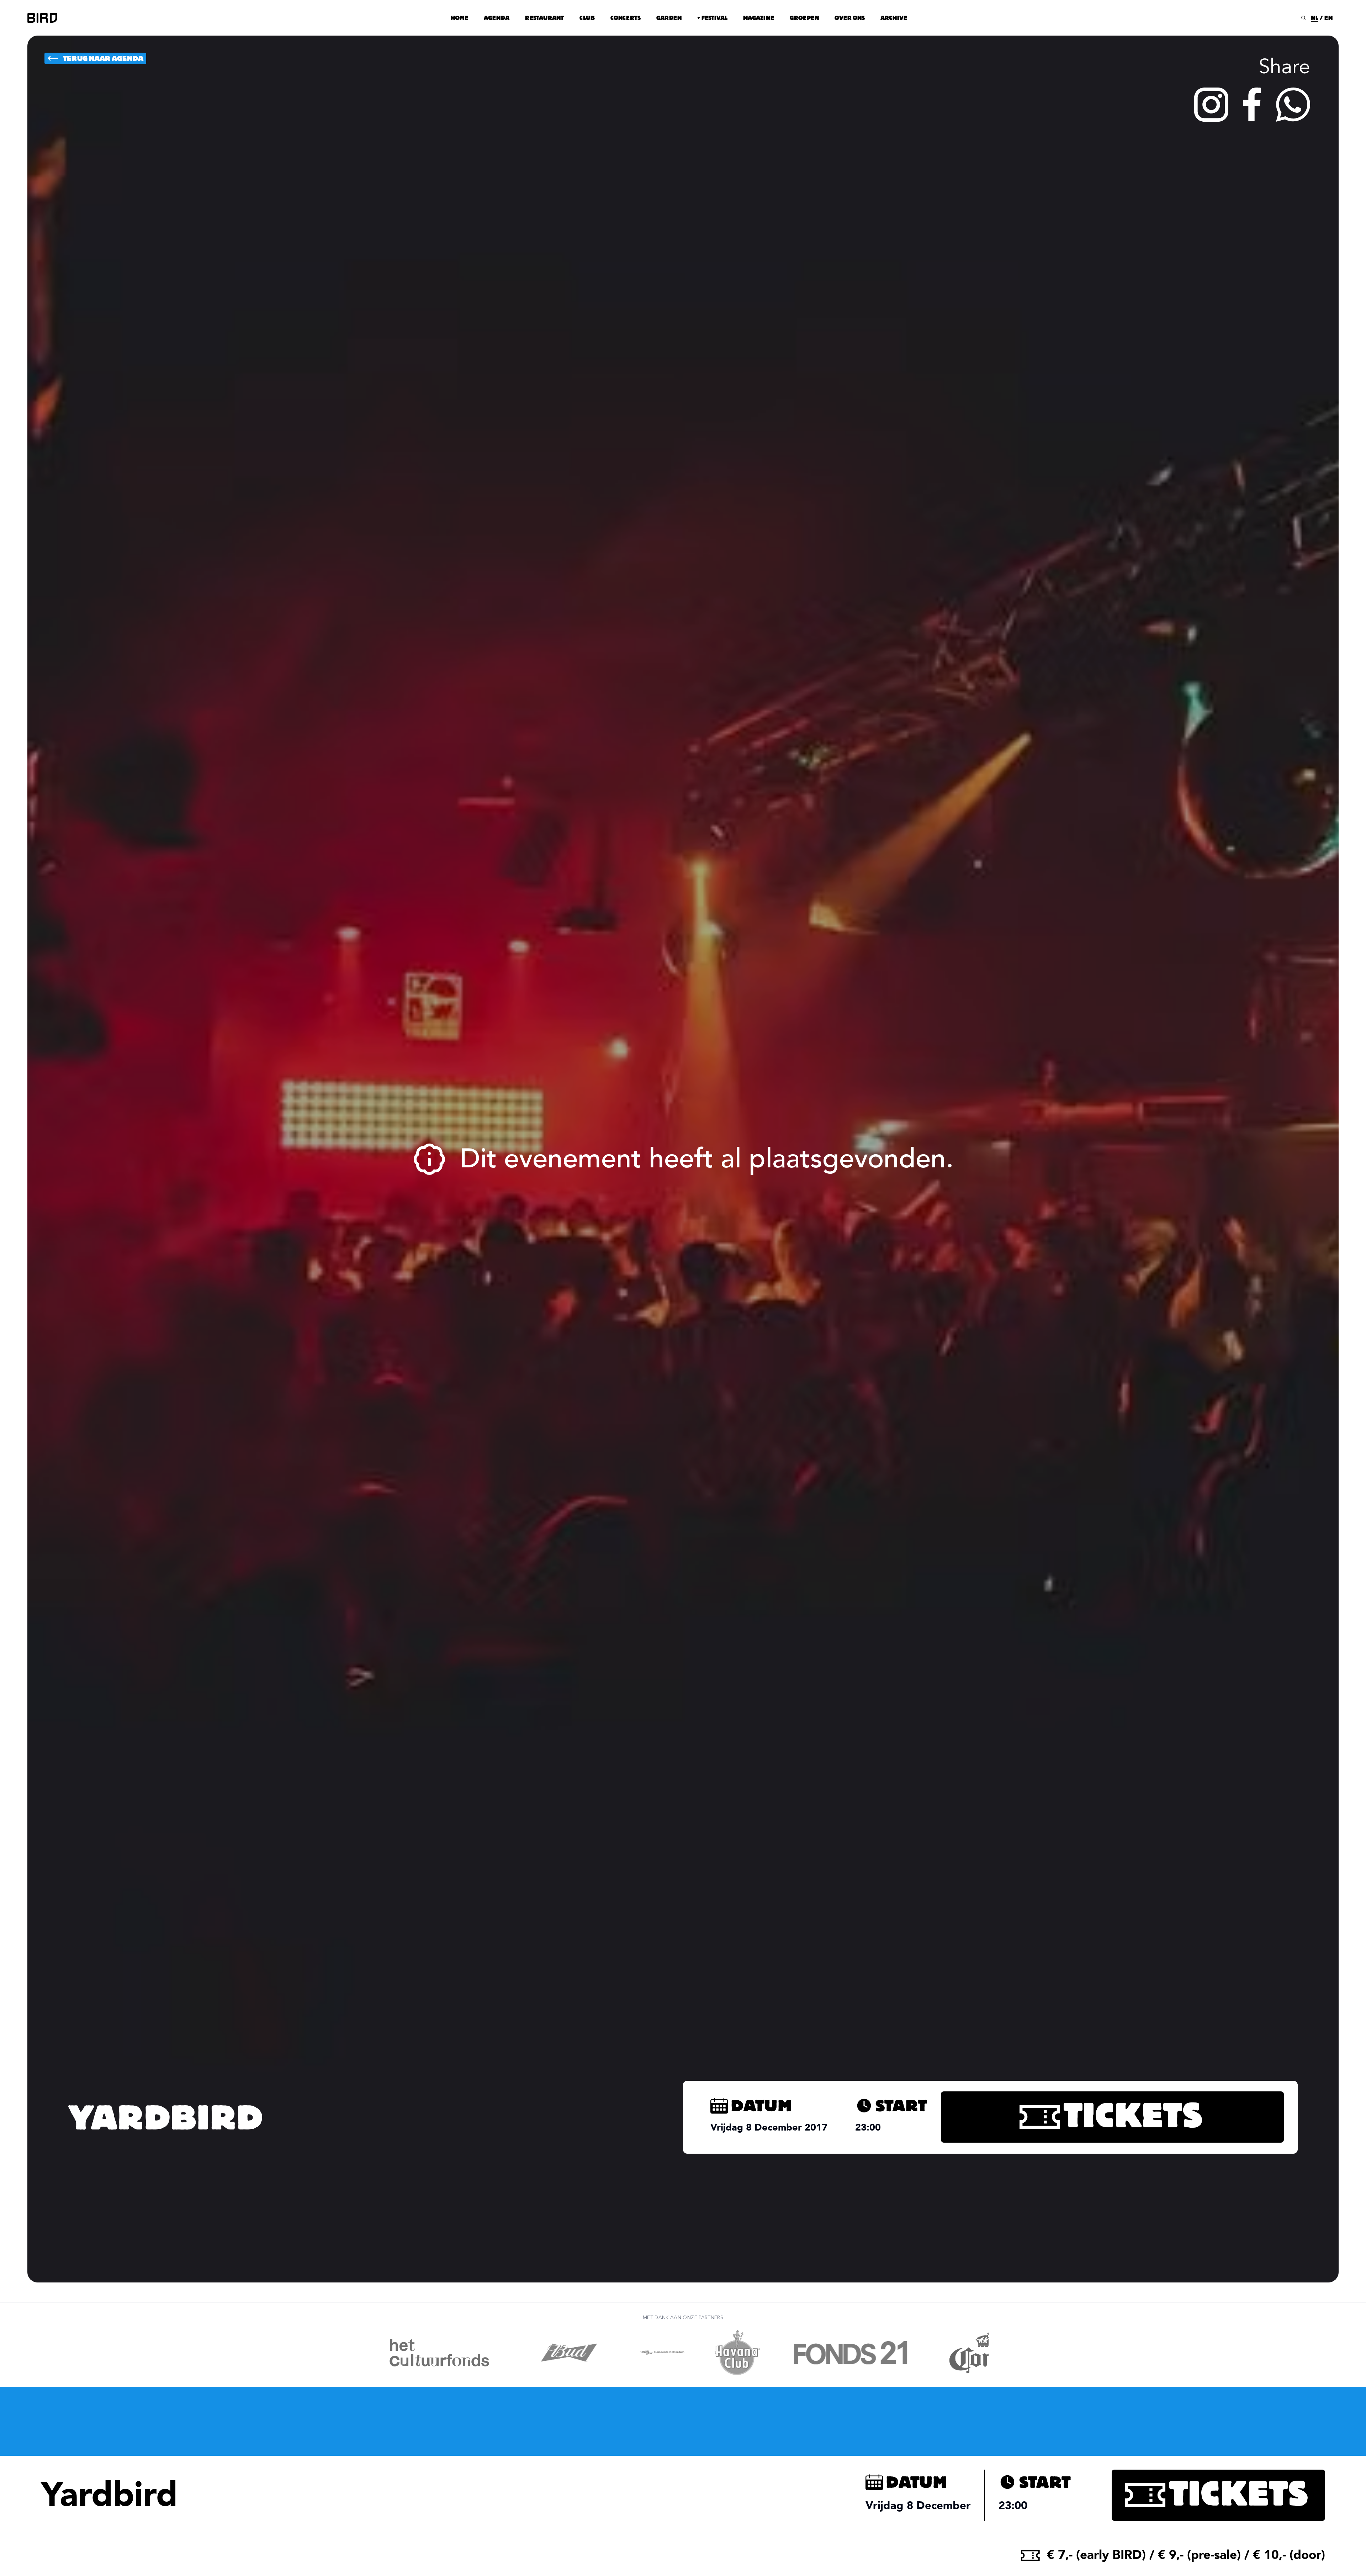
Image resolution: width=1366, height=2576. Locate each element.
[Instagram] (1211, 105)
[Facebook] (1252, 105)
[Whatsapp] (1293, 105)
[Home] (42, 18)
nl (1315, 18)
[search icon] (1304, 18)
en (1328, 18)
